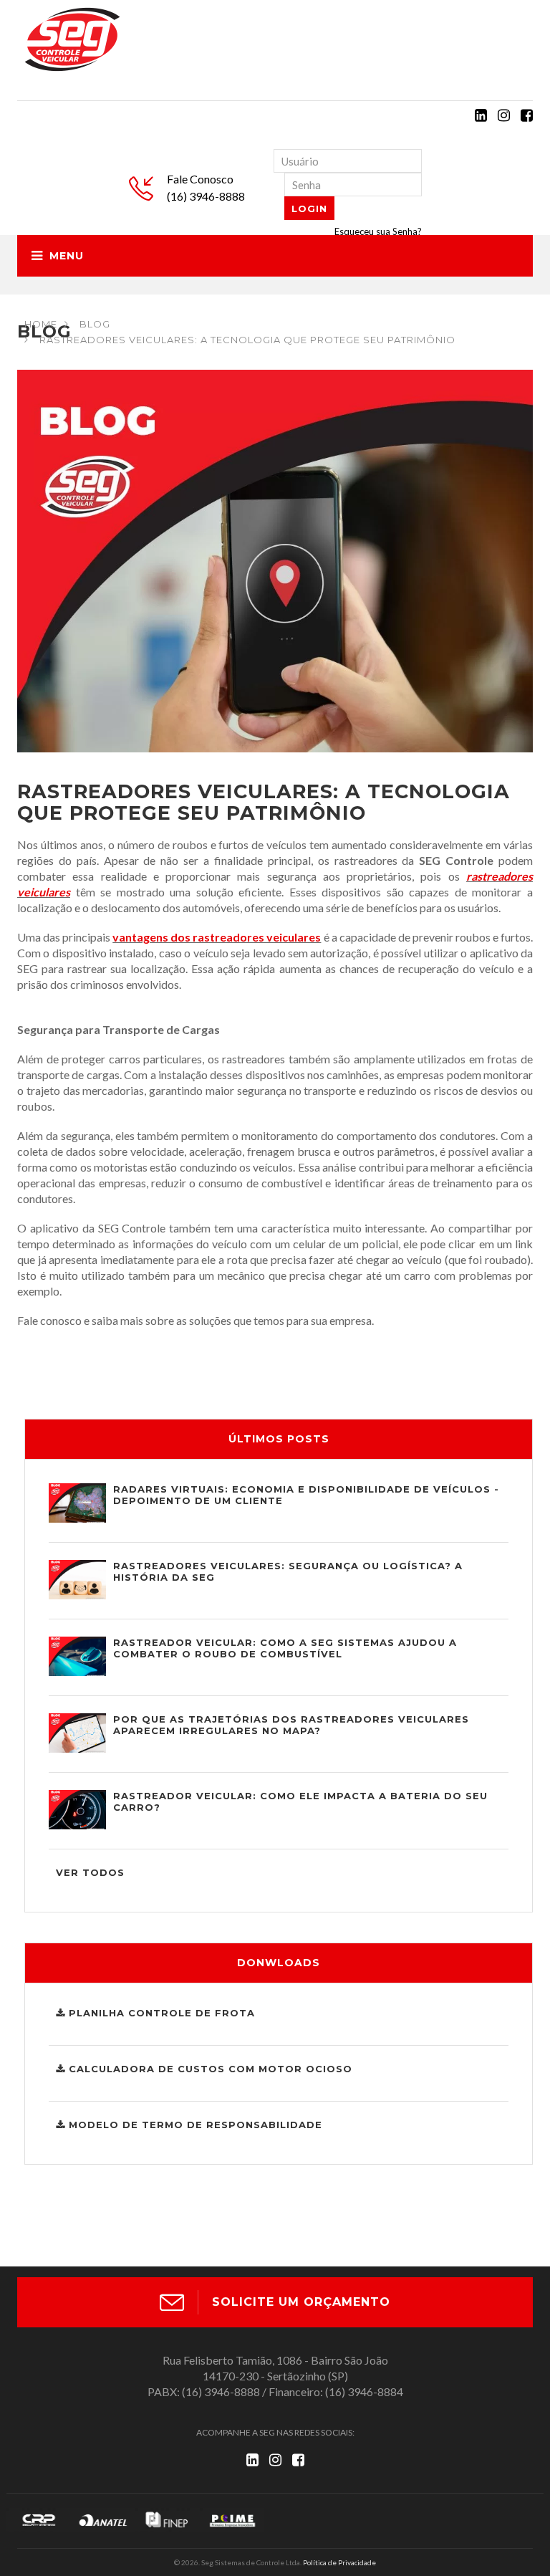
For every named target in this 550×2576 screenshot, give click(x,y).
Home (41, 324)
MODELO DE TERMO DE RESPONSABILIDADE (194, 2125)
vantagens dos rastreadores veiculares (217, 937)
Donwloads (279, 1963)
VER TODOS (90, 1872)
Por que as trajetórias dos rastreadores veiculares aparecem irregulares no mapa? (291, 1725)
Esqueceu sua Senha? (378, 231)
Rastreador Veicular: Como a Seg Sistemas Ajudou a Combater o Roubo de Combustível (285, 1648)
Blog (95, 324)
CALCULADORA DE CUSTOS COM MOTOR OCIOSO (209, 2069)
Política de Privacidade (339, 2562)
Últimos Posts (279, 1439)
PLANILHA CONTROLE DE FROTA (160, 2013)
